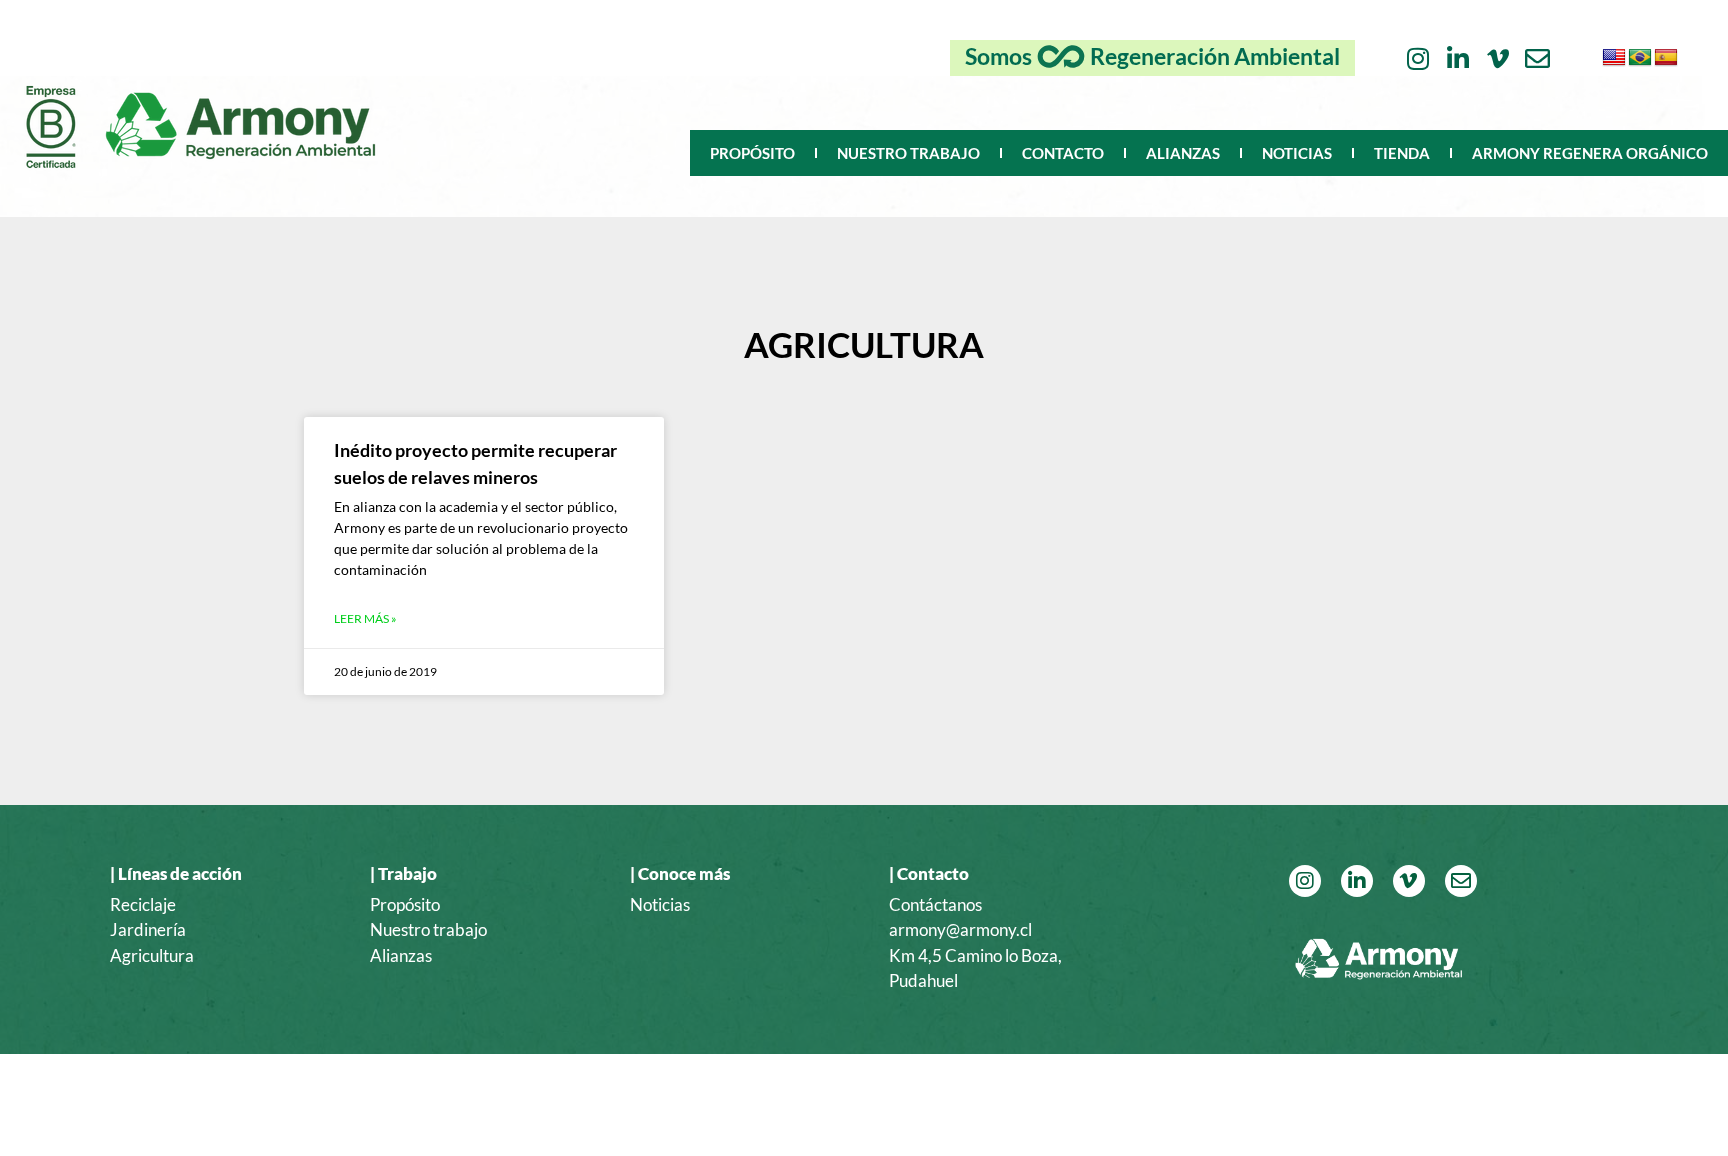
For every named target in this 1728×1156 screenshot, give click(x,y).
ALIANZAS (1183, 153)
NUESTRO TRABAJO (908, 153)
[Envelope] (1537, 58)
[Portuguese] (1640, 58)
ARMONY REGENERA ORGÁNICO (1590, 153)
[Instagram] (1417, 58)
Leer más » (365, 618)
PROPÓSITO (752, 153)
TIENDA (1402, 153)
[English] (1614, 58)
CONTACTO (1063, 153)
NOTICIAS (1297, 153)
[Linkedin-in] (1457, 58)
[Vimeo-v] (1497, 58)
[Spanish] (1666, 58)
